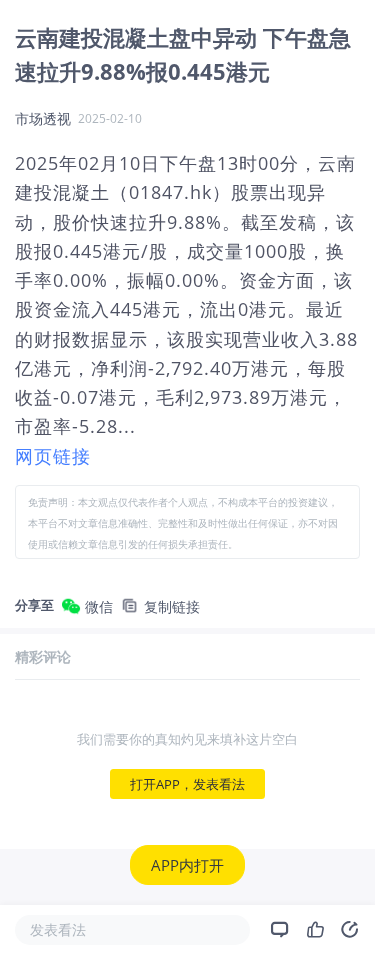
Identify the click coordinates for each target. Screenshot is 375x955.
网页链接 (53, 456)
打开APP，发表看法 (187, 784)
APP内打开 (187, 865)
